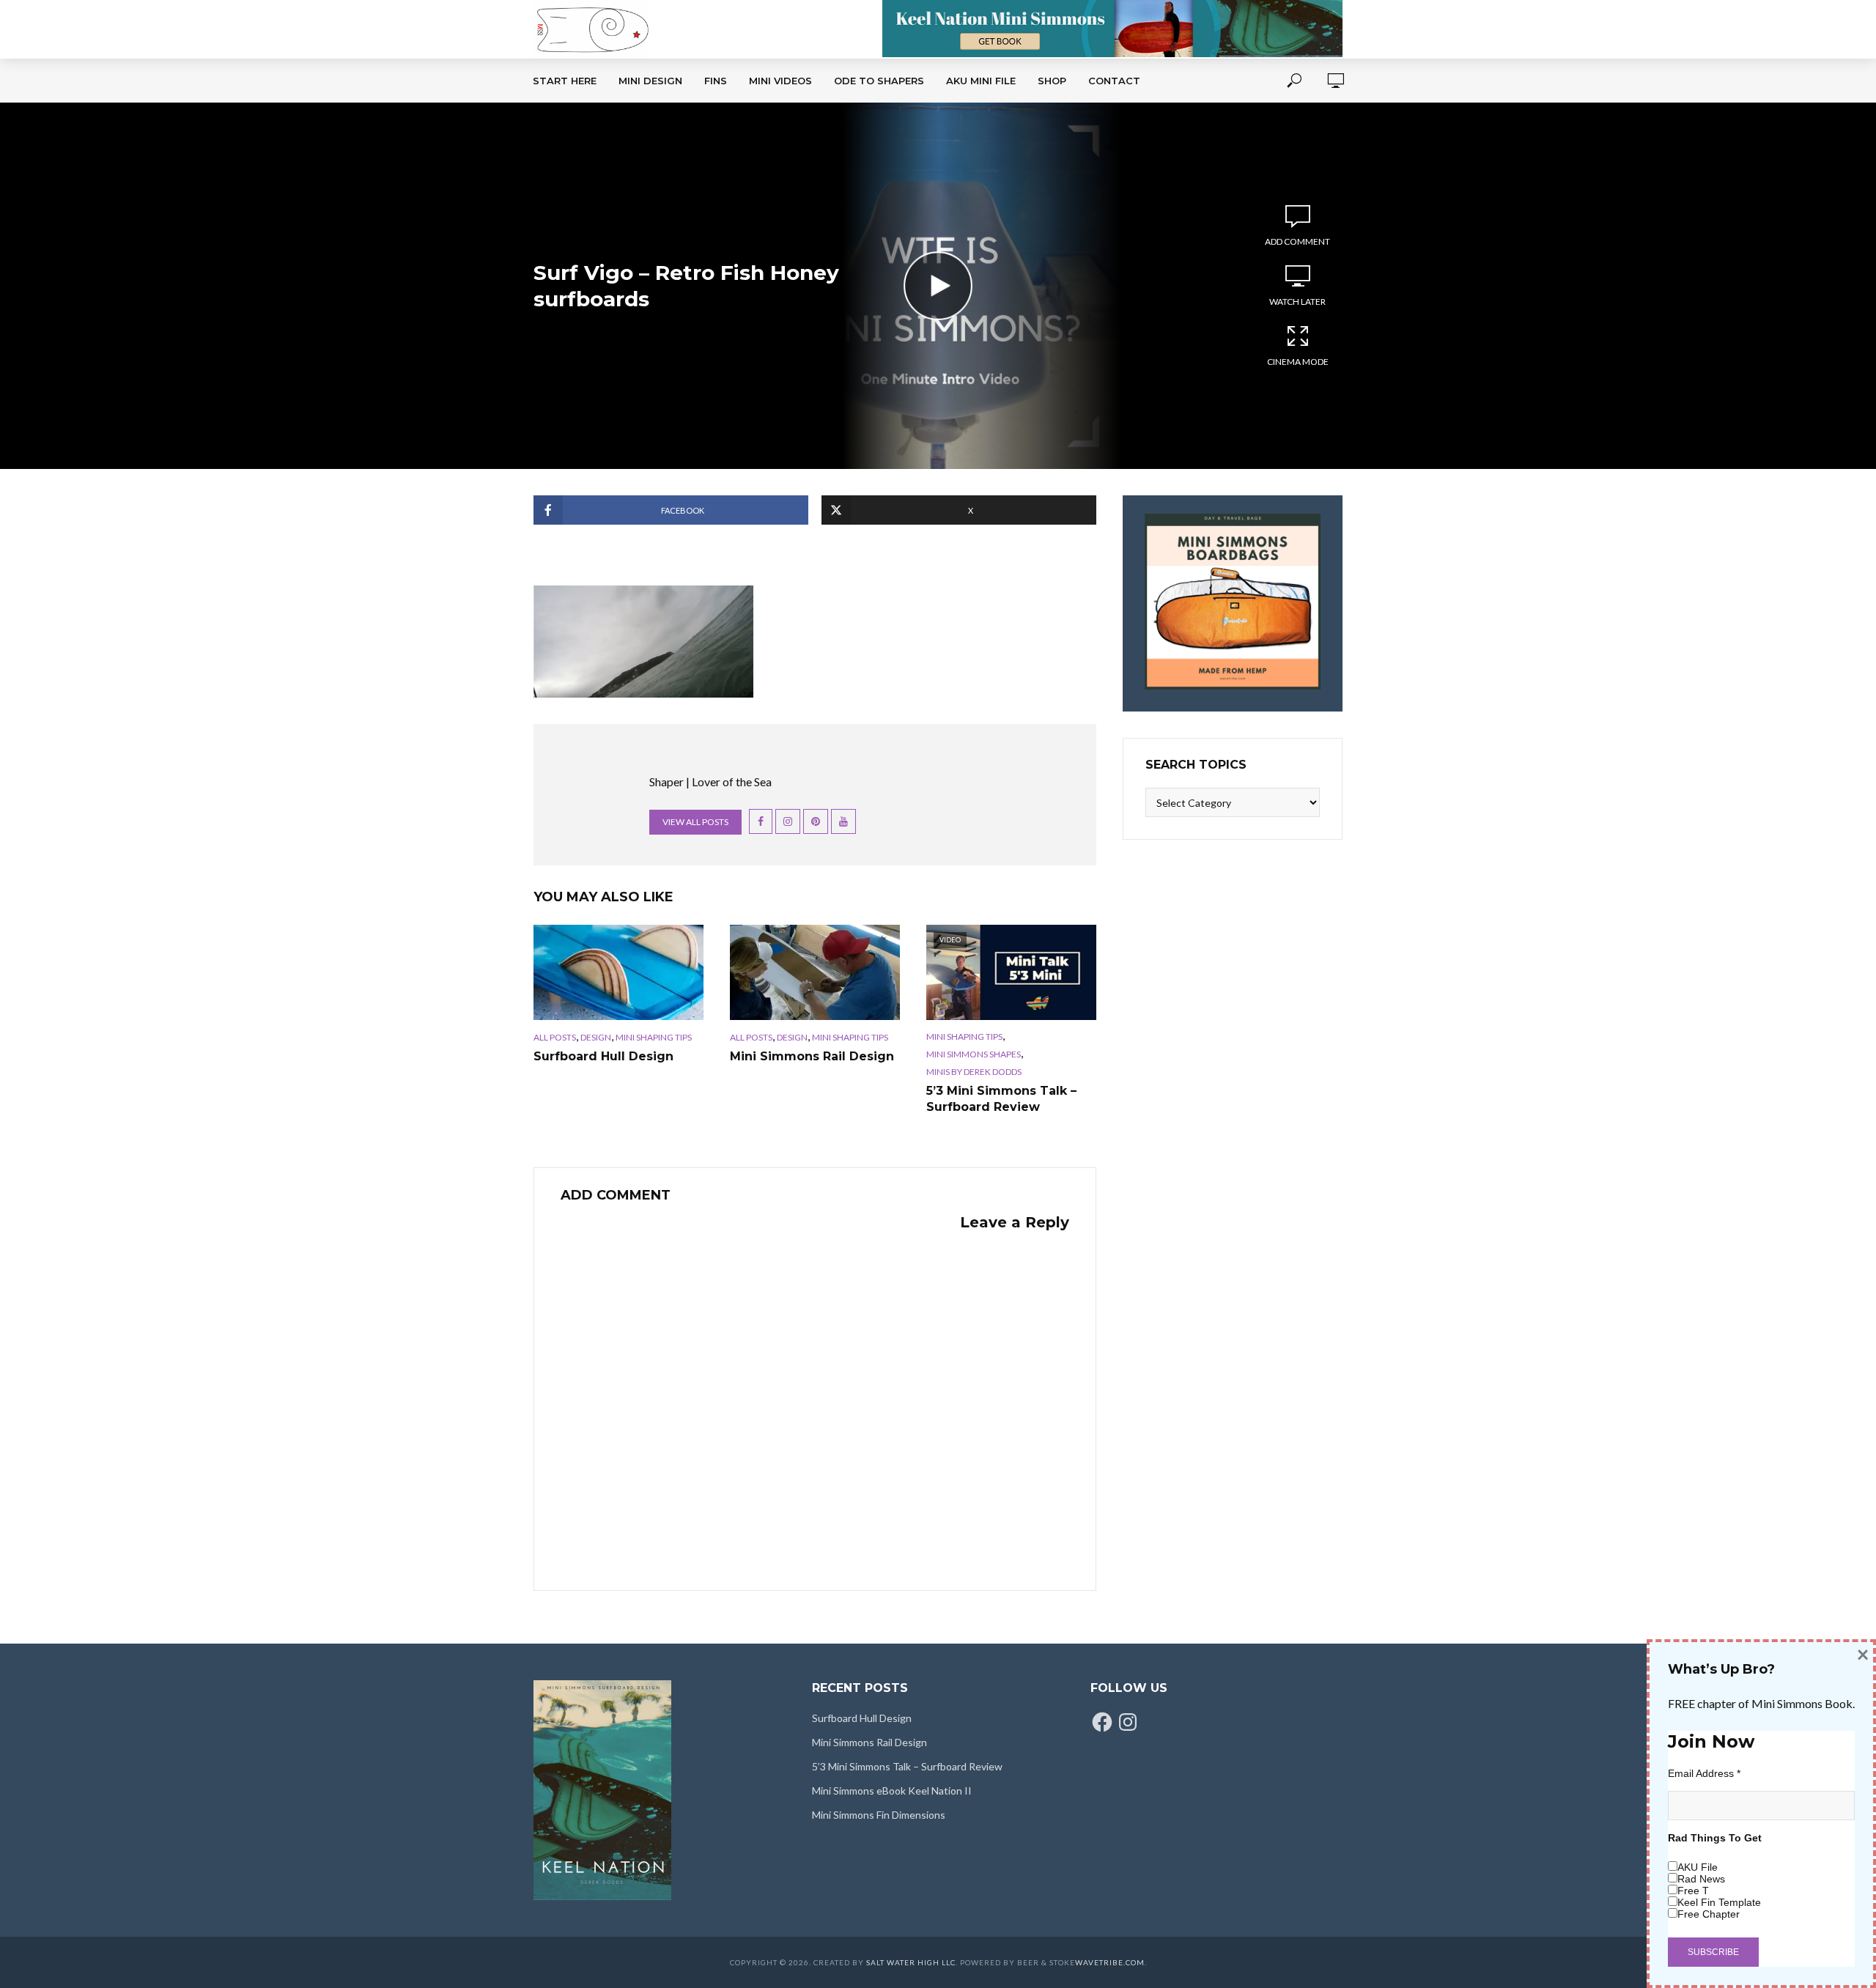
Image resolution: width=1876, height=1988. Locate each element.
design (596, 1037)
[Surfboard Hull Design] (618, 972)
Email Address (1704, 1773)
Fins (716, 81)
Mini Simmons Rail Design (812, 1056)
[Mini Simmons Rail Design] (815, 972)
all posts (555, 1037)
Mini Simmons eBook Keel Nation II (892, 1791)
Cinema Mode (1298, 362)
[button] (643, 642)
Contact (1114, 81)
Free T (1693, 1891)
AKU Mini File (981, 81)
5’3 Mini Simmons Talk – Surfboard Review (1001, 1099)
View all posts (695, 822)
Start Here (565, 81)
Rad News (1701, 1879)
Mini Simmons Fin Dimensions (879, 1815)
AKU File (1698, 1867)
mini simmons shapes (974, 1054)
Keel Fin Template (1719, 1902)
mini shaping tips (654, 1037)
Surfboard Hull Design (603, 1056)
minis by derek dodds (974, 1072)
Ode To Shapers (879, 81)
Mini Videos (780, 81)
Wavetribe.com (1110, 1962)
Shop (1052, 81)
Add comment (1297, 241)
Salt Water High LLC (911, 1962)
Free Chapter (1709, 1914)
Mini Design (650, 81)
